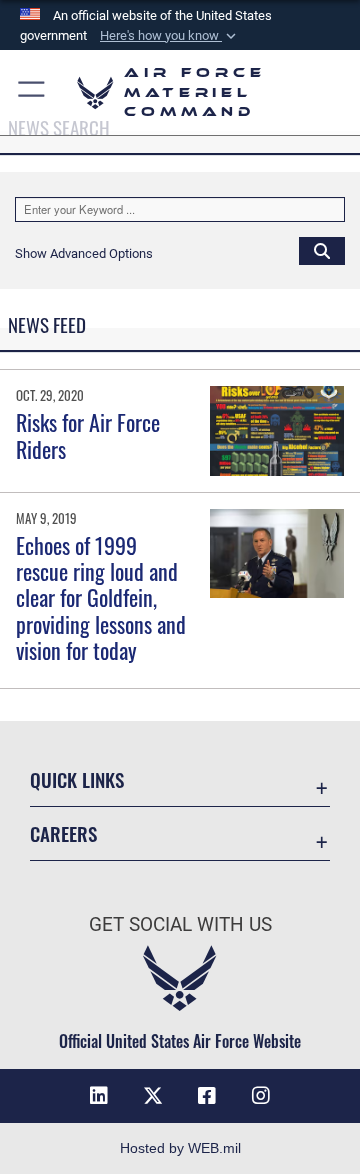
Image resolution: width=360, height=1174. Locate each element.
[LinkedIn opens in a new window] (99, 1096)
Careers (63, 833)
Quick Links (77, 779)
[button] (170, 36)
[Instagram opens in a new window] (261, 1096)
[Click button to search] (322, 250)
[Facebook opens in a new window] (207, 1096)
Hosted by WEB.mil (180, 1148)
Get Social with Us (180, 924)
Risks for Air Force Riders (88, 435)
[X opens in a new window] (153, 1096)
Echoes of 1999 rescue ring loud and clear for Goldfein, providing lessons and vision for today (101, 598)
